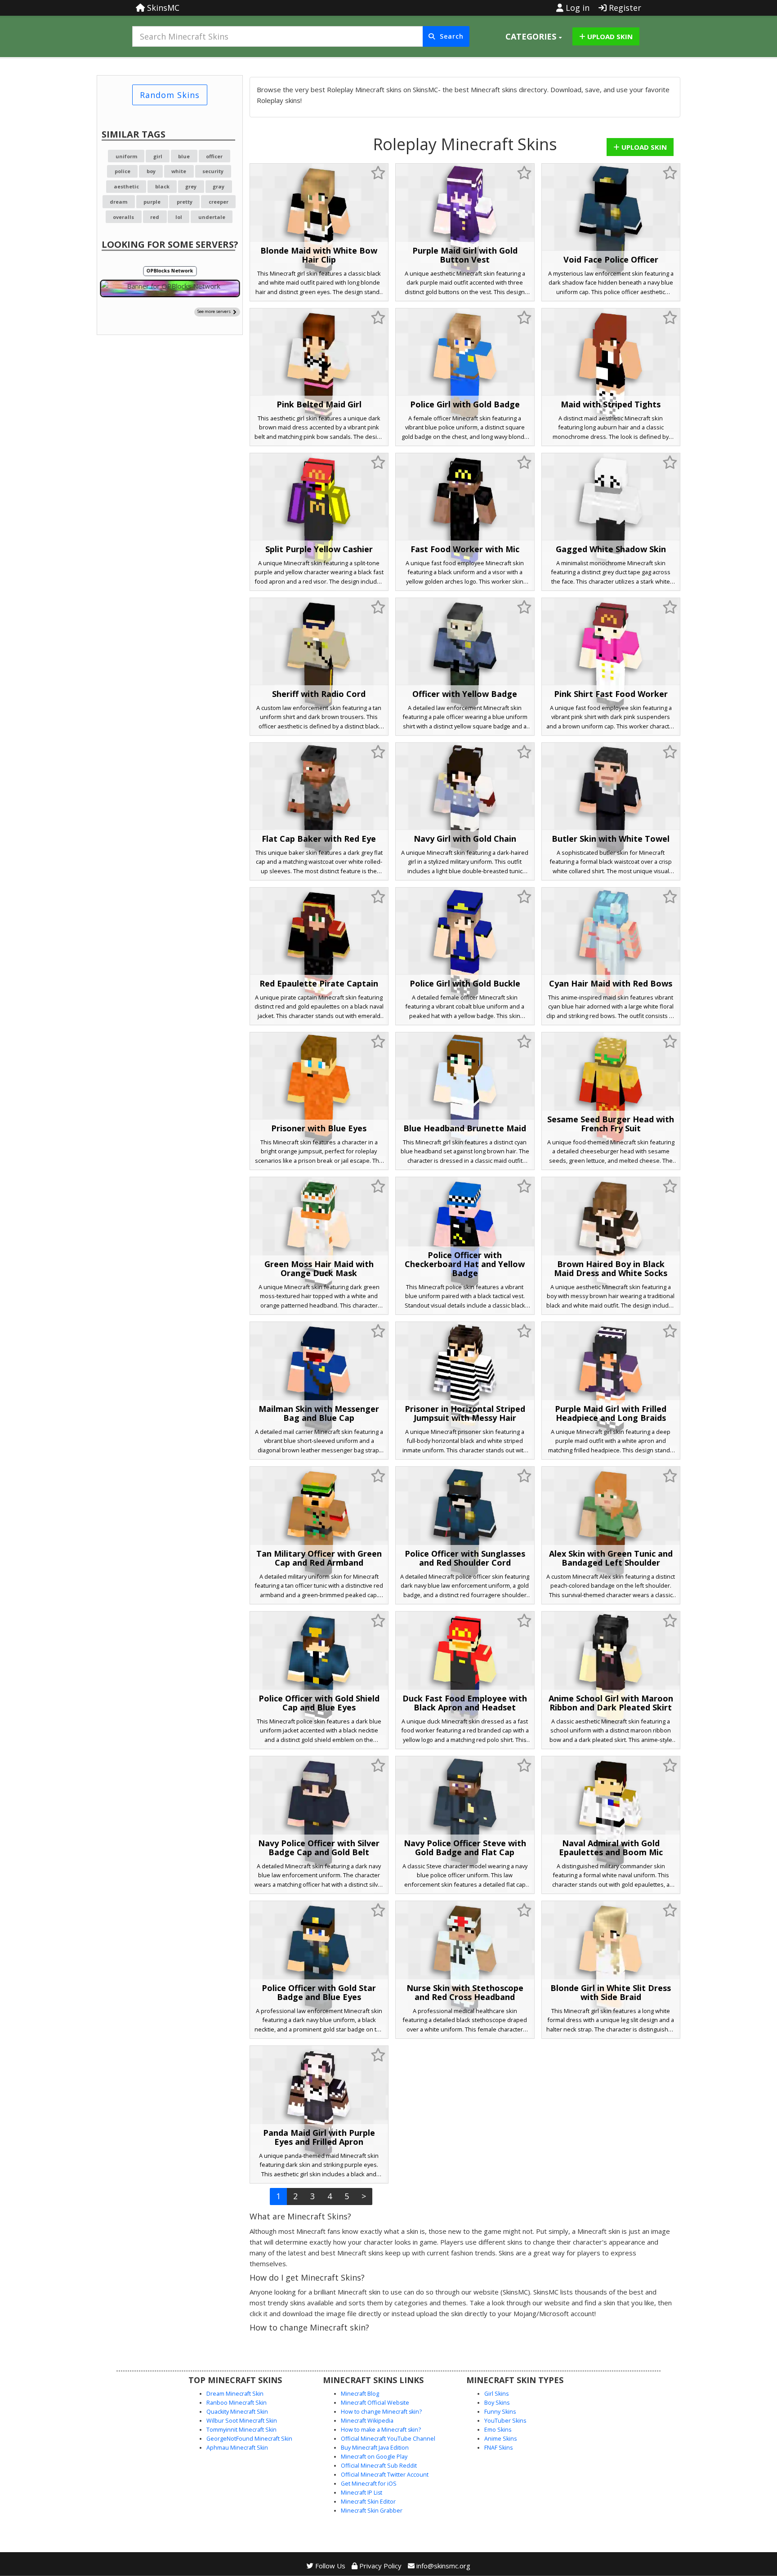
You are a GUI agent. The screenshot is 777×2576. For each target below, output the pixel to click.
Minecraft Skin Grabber (372, 2511)
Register (624, 8)
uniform (126, 156)
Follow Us (329, 2566)
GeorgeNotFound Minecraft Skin (249, 2439)
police (123, 171)
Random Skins (170, 95)
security (213, 171)
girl (158, 156)
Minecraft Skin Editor (368, 2502)
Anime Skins (500, 2439)
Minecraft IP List (362, 2493)
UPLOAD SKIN (609, 36)
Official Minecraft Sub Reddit (379, 2466)
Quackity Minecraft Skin (237, 2412)
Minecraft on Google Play (374, 2457)
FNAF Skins (498, 2448)
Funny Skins (500, 2412)
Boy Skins (497, 2403)
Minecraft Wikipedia (367, 2421)
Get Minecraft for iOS (369, 2484)
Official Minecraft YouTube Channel (388, 2439)
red (155, 217)
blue (184, 156)
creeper (219, 202)
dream (118, 202)
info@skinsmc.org (443, 2566)
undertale (212, 217)
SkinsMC (162, 8)
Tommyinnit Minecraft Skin (241, 2430)
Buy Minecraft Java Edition (375, 2448)
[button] (534, 36)
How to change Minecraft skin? (381, 2412)
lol (179, 217)
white (179, 171)
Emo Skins (498, 2430)
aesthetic (126, 186)
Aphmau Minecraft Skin (237, 2448)
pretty (185, 202)
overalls (123, 217)
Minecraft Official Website (375, 2403)
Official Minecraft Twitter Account (385, 2475)
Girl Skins (496, 2394)
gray (219, 186)
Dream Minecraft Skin (235, 2394)
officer (214, 156)
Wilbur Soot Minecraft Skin (242, 2421)
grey (191, 186)
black (162, 186)
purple (152, 202)
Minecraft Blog (360, 2394)
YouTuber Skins (505, 2421)
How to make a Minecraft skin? (381, 2430)
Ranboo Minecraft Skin (237, 2403)
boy (151, 171)
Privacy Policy (380, 2566)
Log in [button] (576, 8)
